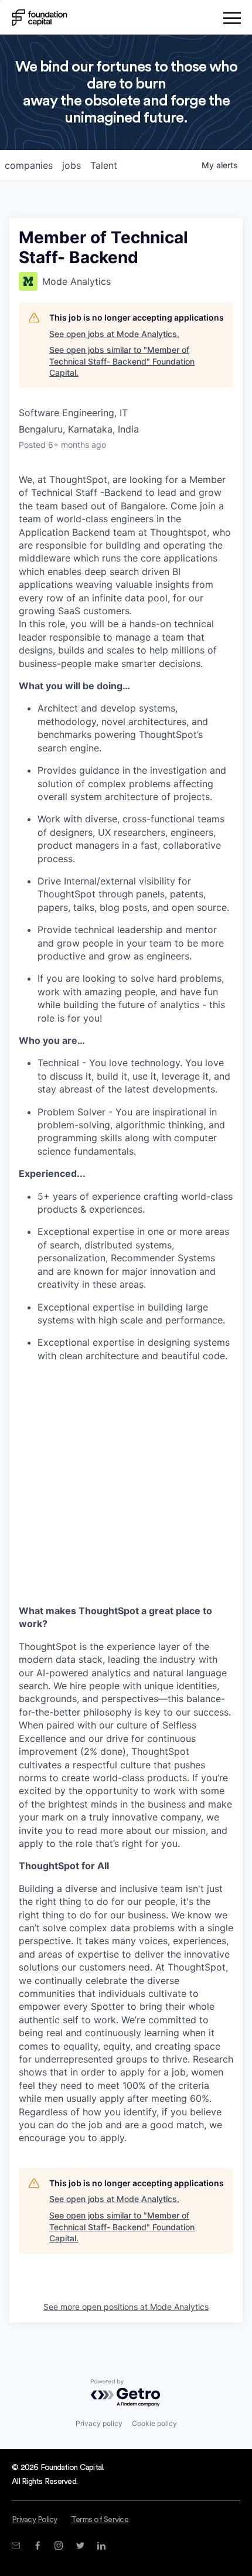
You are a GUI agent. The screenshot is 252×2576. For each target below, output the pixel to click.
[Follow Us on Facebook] (37, 2546)
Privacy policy (99, 2423)
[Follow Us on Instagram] (58, 2546)
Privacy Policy (35, 2520)
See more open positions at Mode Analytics (126, 2307)
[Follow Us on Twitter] (80, 2546)
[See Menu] (232, 20)
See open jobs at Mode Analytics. (114, 334)
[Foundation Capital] (40, 18)
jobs (71, 165)
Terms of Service (100, 2520)
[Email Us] (16, 2546)
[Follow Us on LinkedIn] (101, 2546)
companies (29, 165)
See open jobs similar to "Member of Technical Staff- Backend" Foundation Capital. (122, 361)
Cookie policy (154, 2423)
